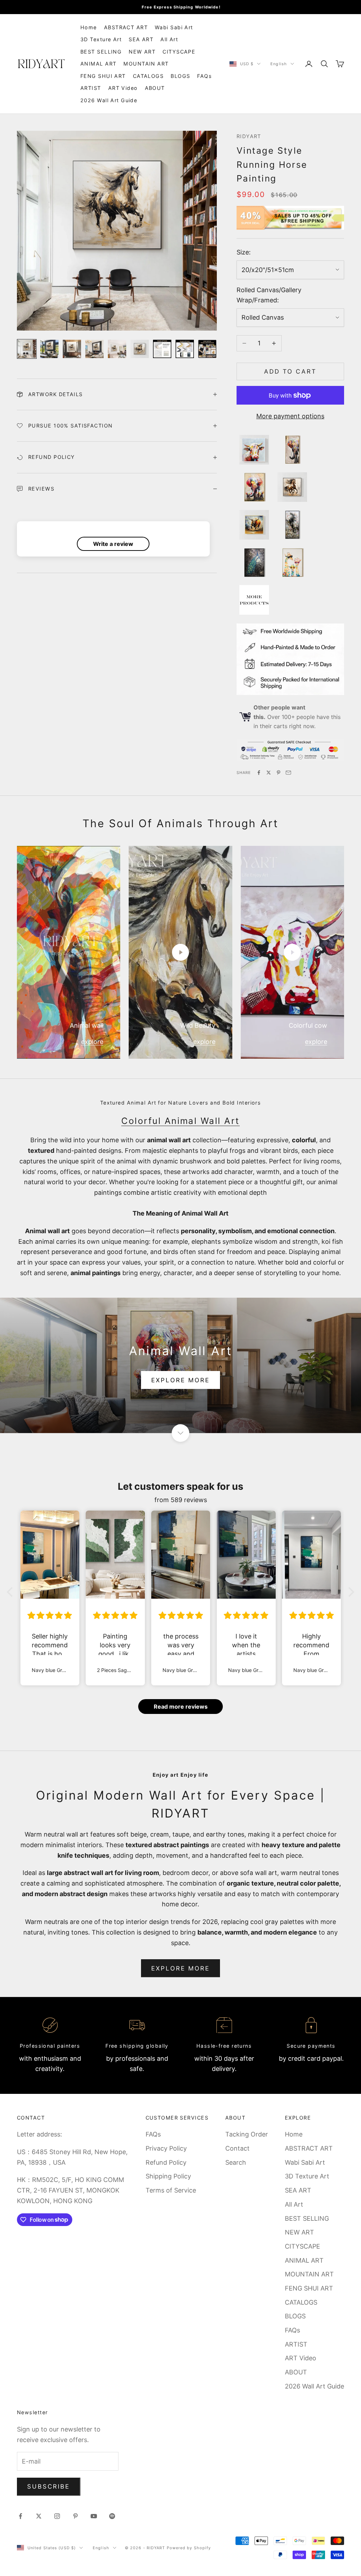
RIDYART (249, 136)
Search (236, 2162)
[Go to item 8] (185, 349)
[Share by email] (288, 773)
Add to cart (290, 371)
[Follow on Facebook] (20, 2516)
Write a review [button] (113, 544)
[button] (12, 1592)
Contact (237, 2148)
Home (89, 27)
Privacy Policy (166, 2148)
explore (92, 1042)
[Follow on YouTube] (94, 2516)
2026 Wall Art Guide (109, 100)
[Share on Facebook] (259, 773)
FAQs (204, 76)
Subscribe (49, 2486)
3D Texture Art (101, 39)
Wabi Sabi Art (174, 27)
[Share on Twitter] (269, 773)
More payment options (290, 416)
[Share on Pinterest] (279, 773)
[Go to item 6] (140, 349)
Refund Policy (166, 2162)
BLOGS (180, 76)
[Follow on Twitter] (39, 2516)
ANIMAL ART (98, 64)
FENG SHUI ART (103, 76)
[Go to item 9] (207, 349)
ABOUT (155, 88)
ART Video (123, 88)
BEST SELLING (101, 52)
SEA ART (141, 39)
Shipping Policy (168, 2176)
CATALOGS (148, 76)
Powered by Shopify (189, 2548)
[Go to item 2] (49, 349)
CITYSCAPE (179, 52)
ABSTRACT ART (126, 27)
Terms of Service (171, 2190)
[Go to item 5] (117, 349)
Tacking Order (247, 2134)
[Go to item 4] (94, 349)
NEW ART (142, 52)
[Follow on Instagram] (57, 2516)
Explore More (181, 1968)
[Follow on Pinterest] (75, 2516)
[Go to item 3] (72, 349)
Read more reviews (181, 1707)
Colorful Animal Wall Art (180, 1121)
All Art (169, 39)
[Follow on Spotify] (112, 2516)
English (279, 64)
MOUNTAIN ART (146, 64)
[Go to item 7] (162, 349)
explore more (181, 1380)
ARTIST (91, 88)
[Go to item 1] (27, 349)
